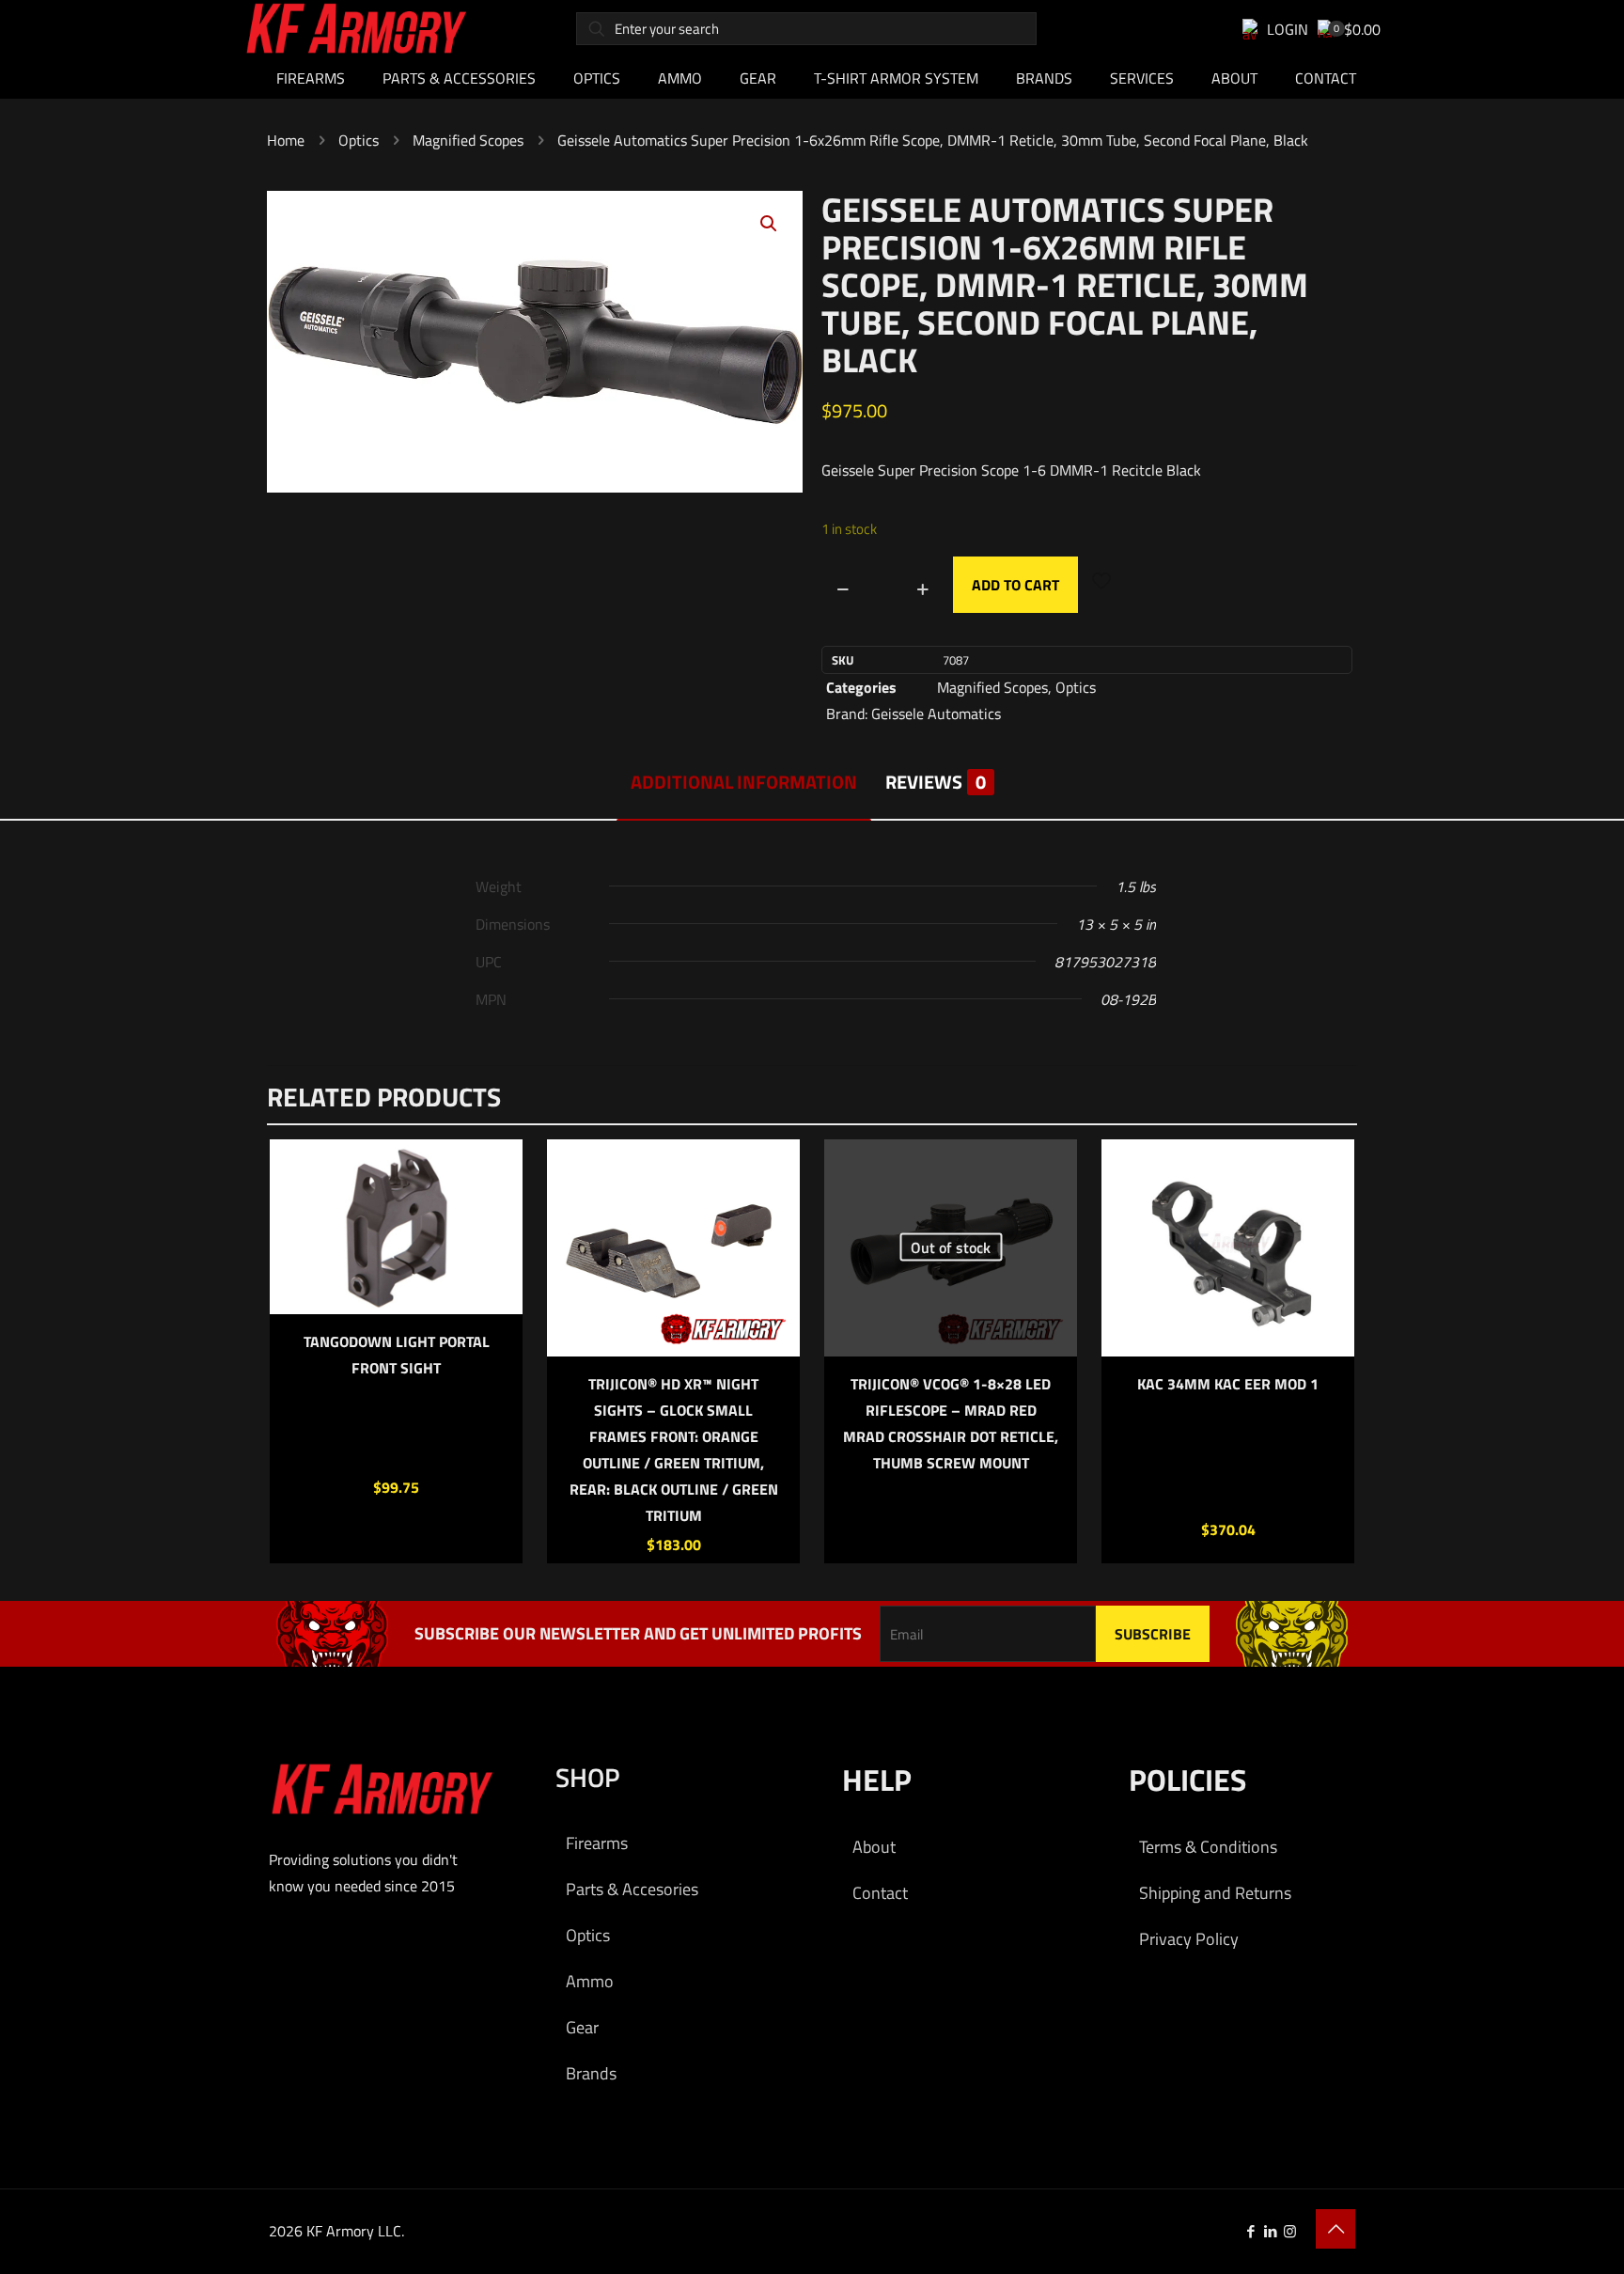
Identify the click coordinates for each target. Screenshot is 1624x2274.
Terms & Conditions (1208, 1847)
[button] (770, 224)
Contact (880, 1893)
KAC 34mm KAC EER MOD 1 (1228, 1384)
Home (286, 140)
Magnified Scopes (468, 140)
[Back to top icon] (1335, 2229)
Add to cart (1015, 585)
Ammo (590, 1981)
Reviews (936, 782)
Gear (582, 2027)
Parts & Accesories (632, 1889)
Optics (359, 140)
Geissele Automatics (936, 714)
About (874, 1847)
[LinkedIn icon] (1270, 2231)
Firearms (597, 1843)
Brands (591, 2073)
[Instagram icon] (1290, 2231)
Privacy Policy (1189, 1939)
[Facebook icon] (1250, 2231)
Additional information (744, 782)
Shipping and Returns (1215, 1893)
